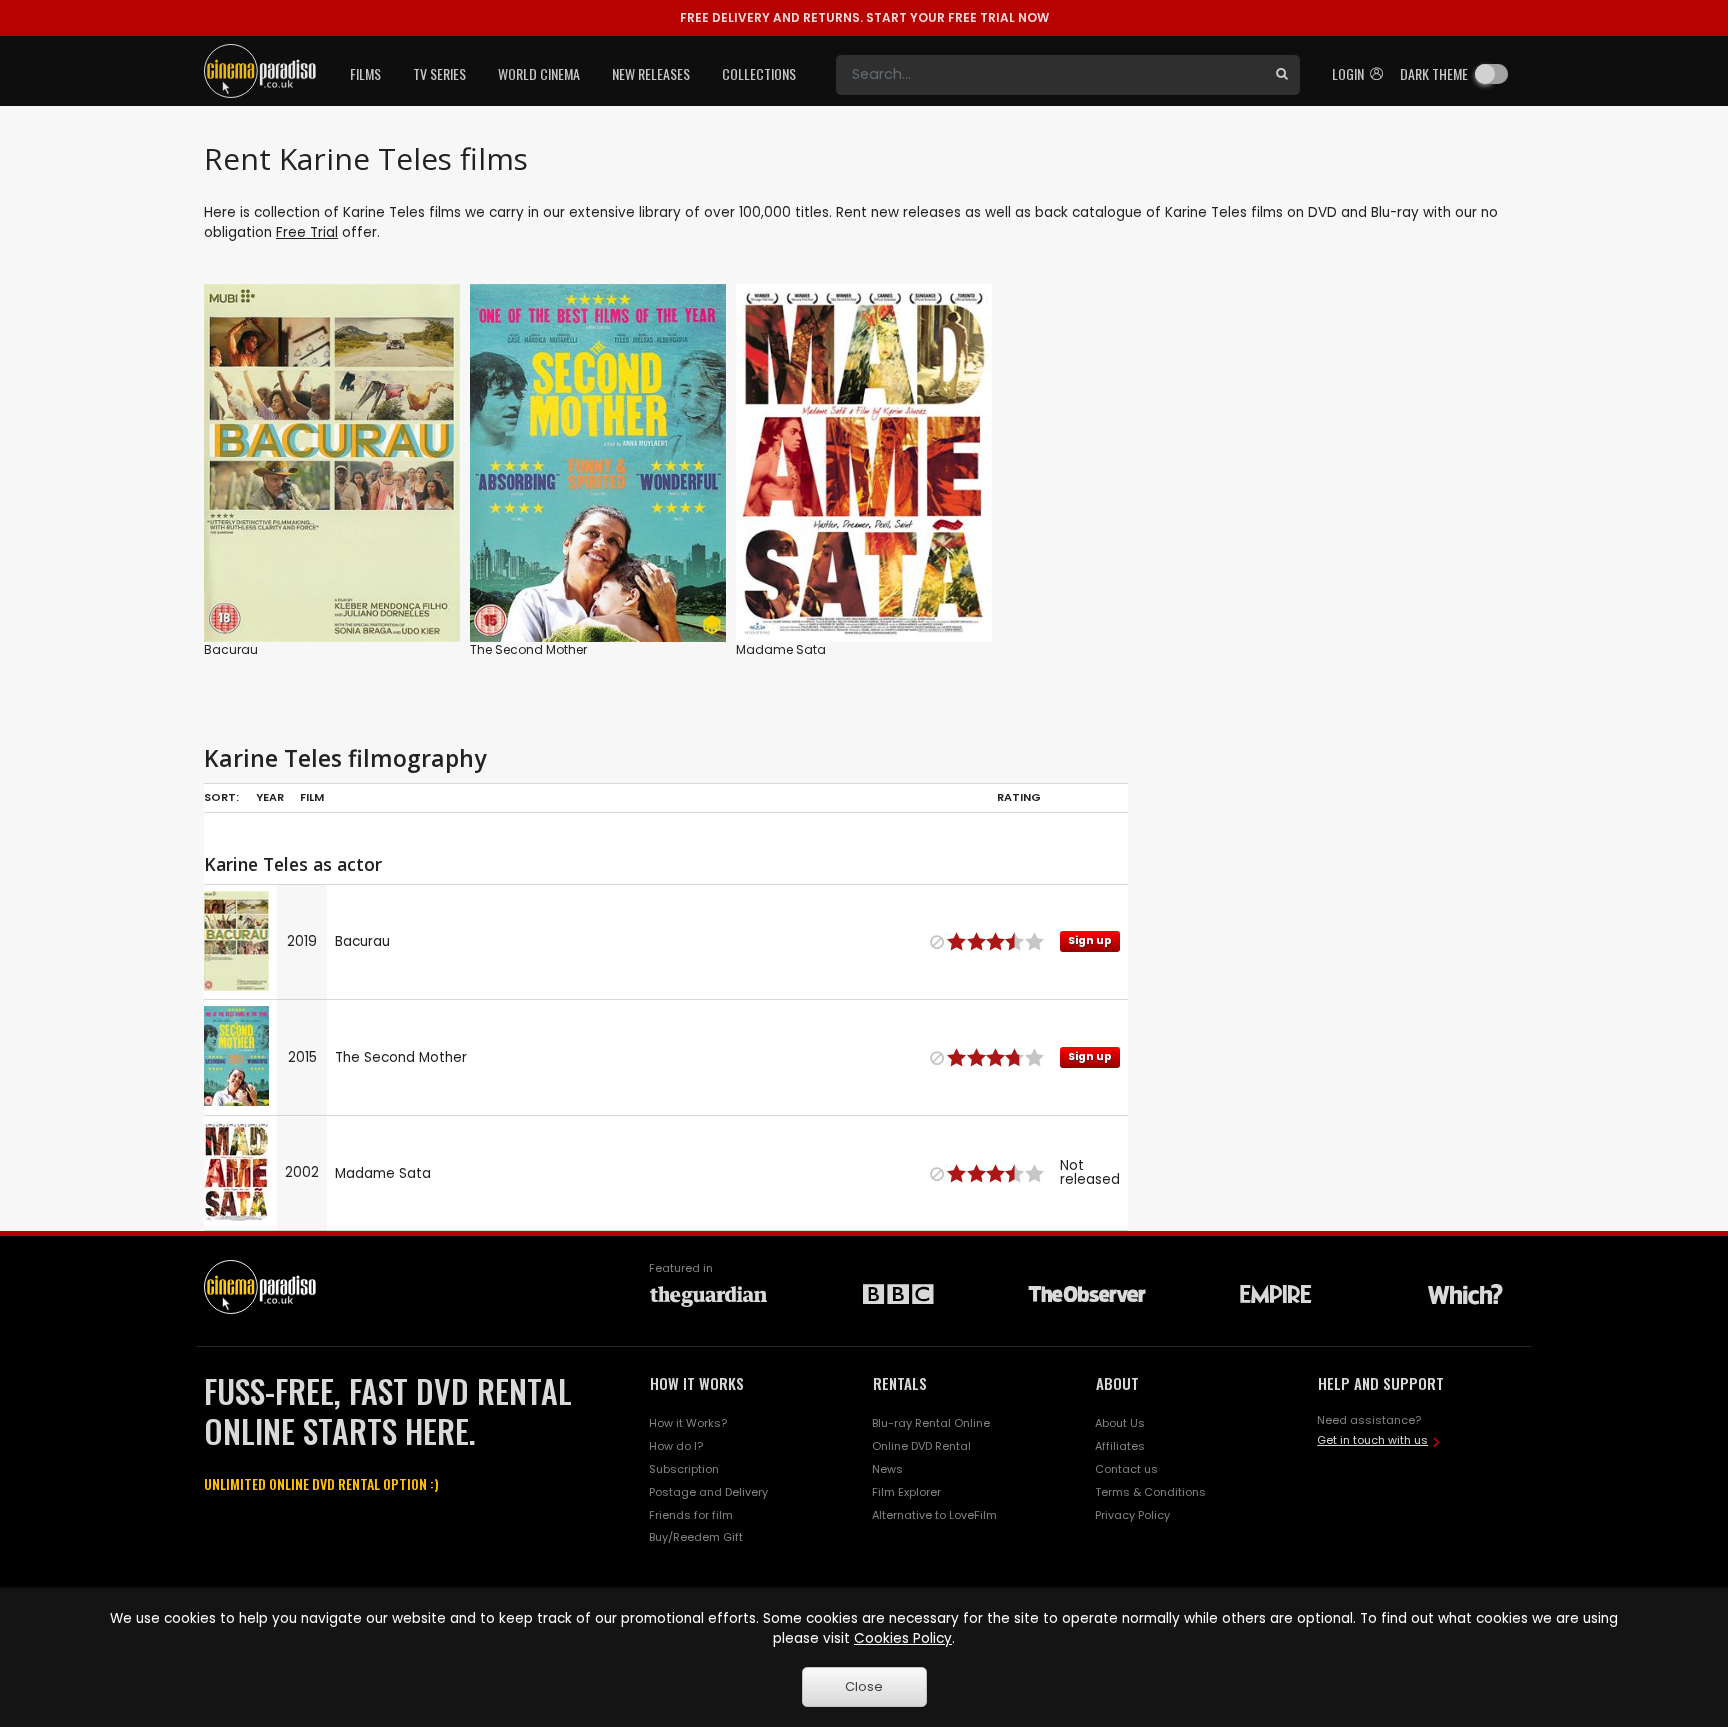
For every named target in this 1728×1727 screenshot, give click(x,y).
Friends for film (691, 1515)
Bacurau (231, 649)
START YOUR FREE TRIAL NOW (864, 17)
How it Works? (688, 1423)
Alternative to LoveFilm (934, 1515)
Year (270, 797)
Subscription (684, 1469)
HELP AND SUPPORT (1381, 1383)
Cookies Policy (903, 1638)
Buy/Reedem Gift (696, 1537)
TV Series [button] (439, 73)
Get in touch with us (1372, 1440)
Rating (1019, 797)
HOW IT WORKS (697, 1383)
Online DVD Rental (921, 1446)
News (887, 1469)
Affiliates (1120, 1446)
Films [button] (365, 73)
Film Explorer (906, 1492)
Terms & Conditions (1150, 1492)
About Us (1120, 1423)
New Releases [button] (651, 73)
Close (864, 1686)
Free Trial (307, 232)
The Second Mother (528, 649)
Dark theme (1434, 73)
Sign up (332, 585)
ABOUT (1117, 1383)
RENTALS (900, 1383)
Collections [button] (759, 73)
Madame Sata (781, 649)
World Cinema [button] (539, 73)
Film (312, 797)
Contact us (1126, 1469)
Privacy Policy (1132, 1515)
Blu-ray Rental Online (931, 1423)
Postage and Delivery (708, 1492)
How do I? (676, 1446)
